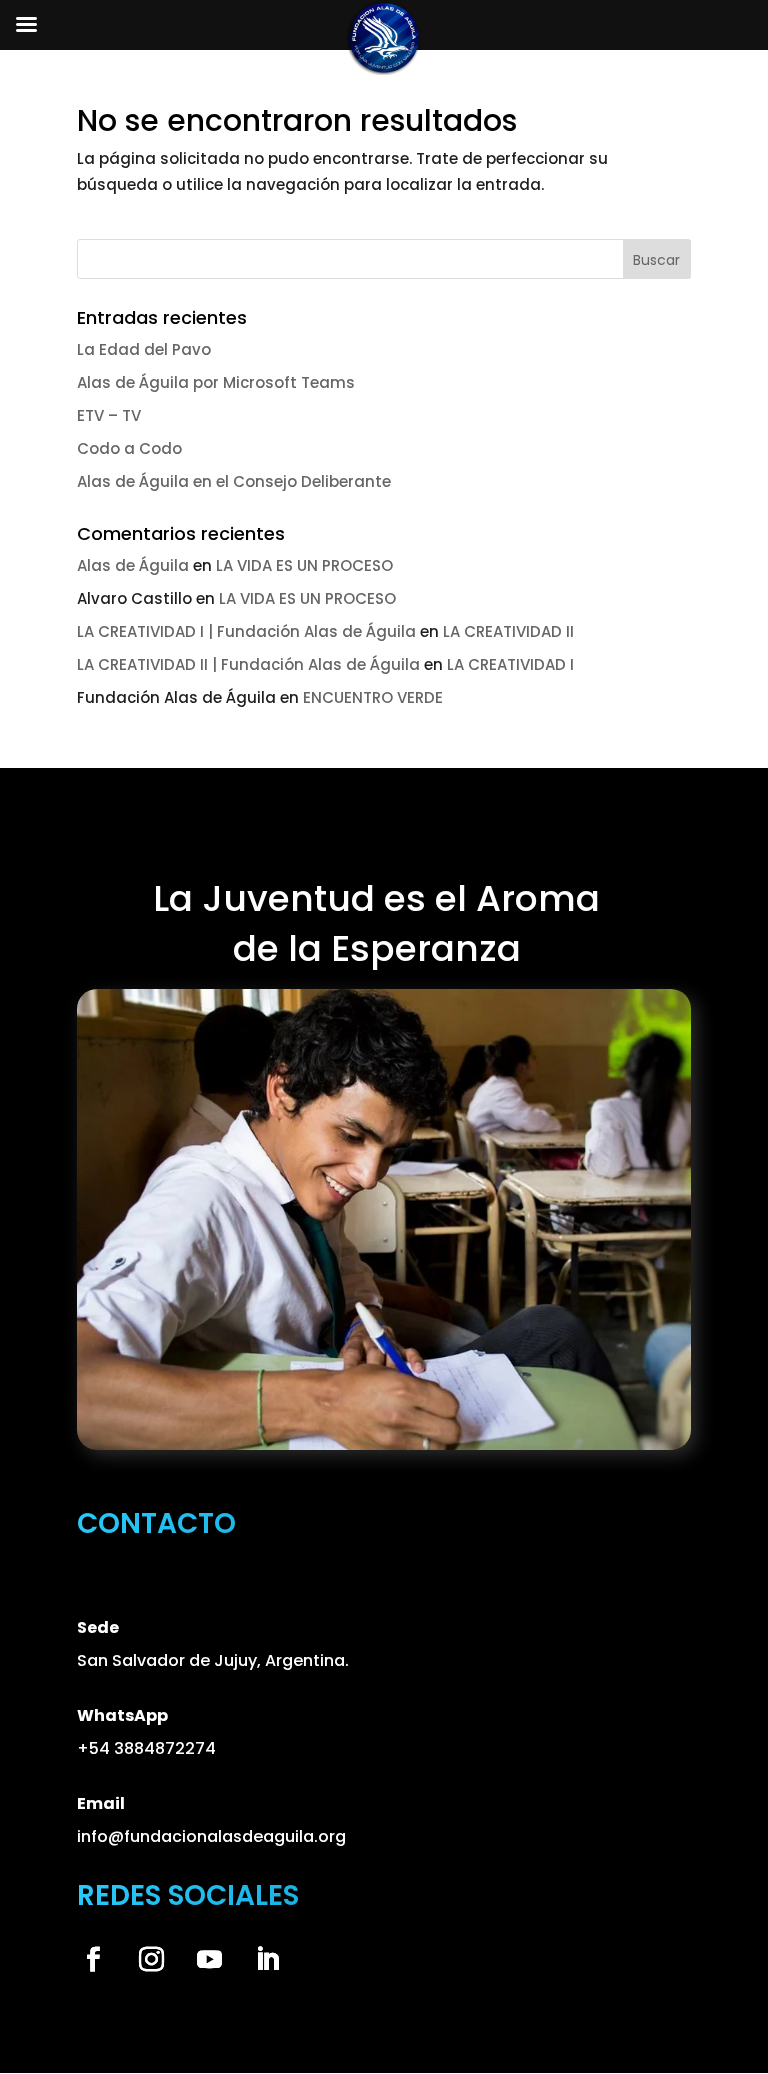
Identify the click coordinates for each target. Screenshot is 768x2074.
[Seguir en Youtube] (210, 1960)
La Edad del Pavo (144, 349)
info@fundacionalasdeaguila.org (211, 1836)
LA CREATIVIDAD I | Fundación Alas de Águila (246, 631)
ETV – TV (109, 415)
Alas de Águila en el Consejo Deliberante (234, 481)
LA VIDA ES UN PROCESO (304, 565)
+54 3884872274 (146, 1748)
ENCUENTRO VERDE (373, 697)
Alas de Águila (133, 565)
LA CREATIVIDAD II (508, 631)
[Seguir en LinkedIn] (268, 1960)
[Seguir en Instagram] (152, 1960)
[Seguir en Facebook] (94, 1960)
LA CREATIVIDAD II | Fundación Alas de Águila (248, 664)
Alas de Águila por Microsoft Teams (216, 382)
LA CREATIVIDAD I (510, 664)
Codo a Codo (129, 448)
